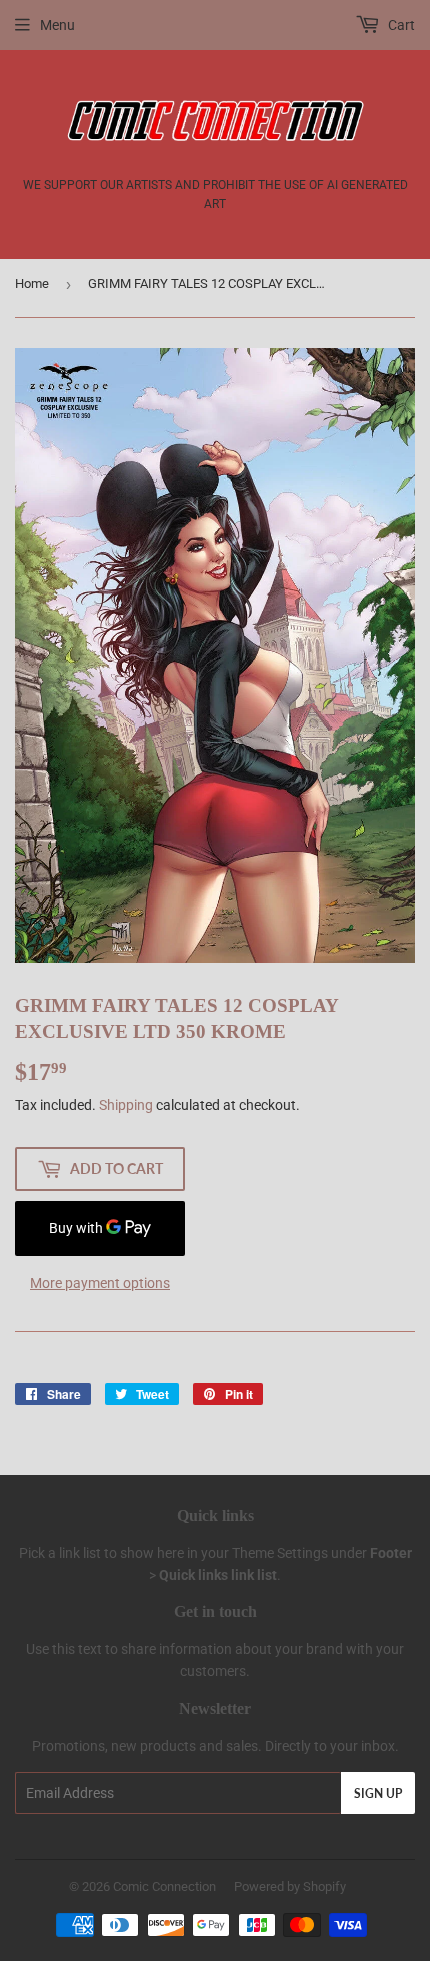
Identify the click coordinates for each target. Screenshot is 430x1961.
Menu (57, 25)
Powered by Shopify (290, 1886)
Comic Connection (164, 1886)
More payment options (100, 1283)
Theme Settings (280, 1553)
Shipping (126, 1105)
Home (32, 283)
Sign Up (378, 1793)
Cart (400, 25)
